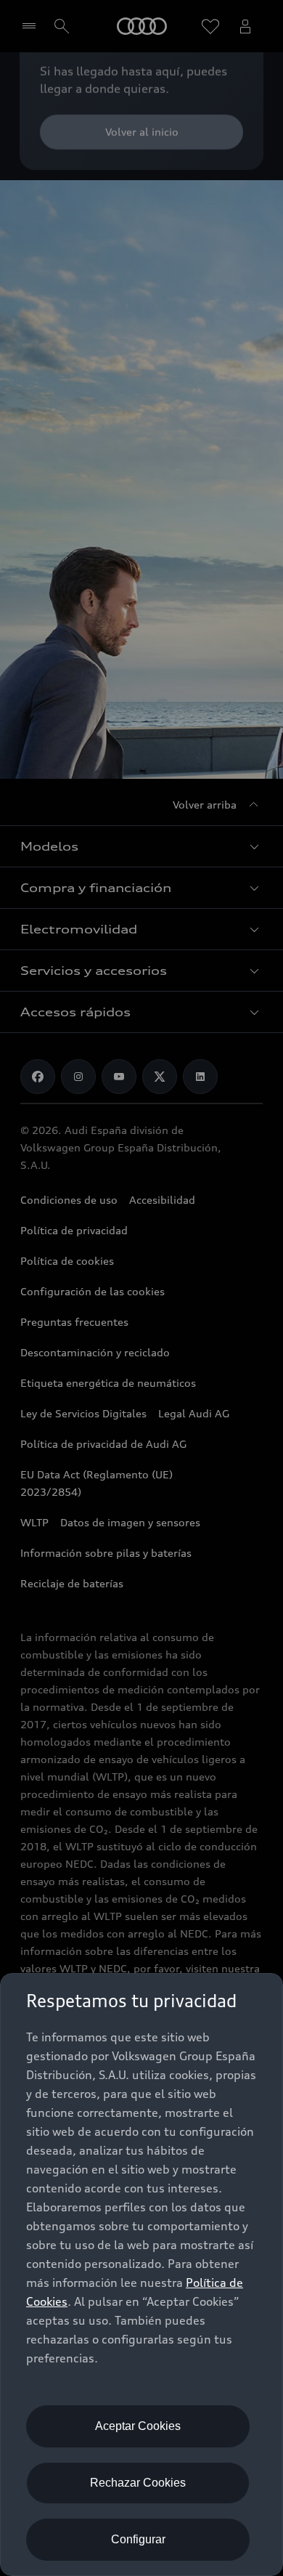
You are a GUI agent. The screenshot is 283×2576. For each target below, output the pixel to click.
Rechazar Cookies (138, 2483)
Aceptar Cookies (138, 2426)
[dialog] (141, 2275)
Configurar (138, 2539)
